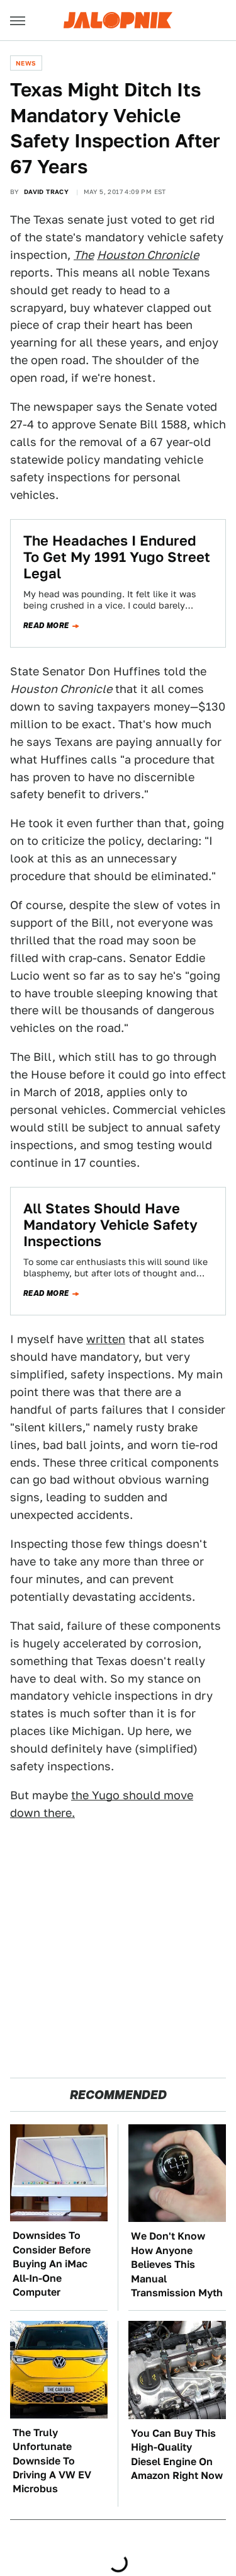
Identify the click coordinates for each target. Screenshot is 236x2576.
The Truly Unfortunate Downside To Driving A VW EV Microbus (52, 2461)
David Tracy (46, 192)
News (26, 63)
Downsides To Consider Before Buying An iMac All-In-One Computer (52, 2264)
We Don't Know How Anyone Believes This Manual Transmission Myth (177, 2264)
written (106, 1339)
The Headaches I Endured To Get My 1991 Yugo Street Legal (117, 557)
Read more (46, 626)
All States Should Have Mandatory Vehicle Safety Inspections (110, 1225)
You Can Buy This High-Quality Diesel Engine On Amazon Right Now (177, 2454)
